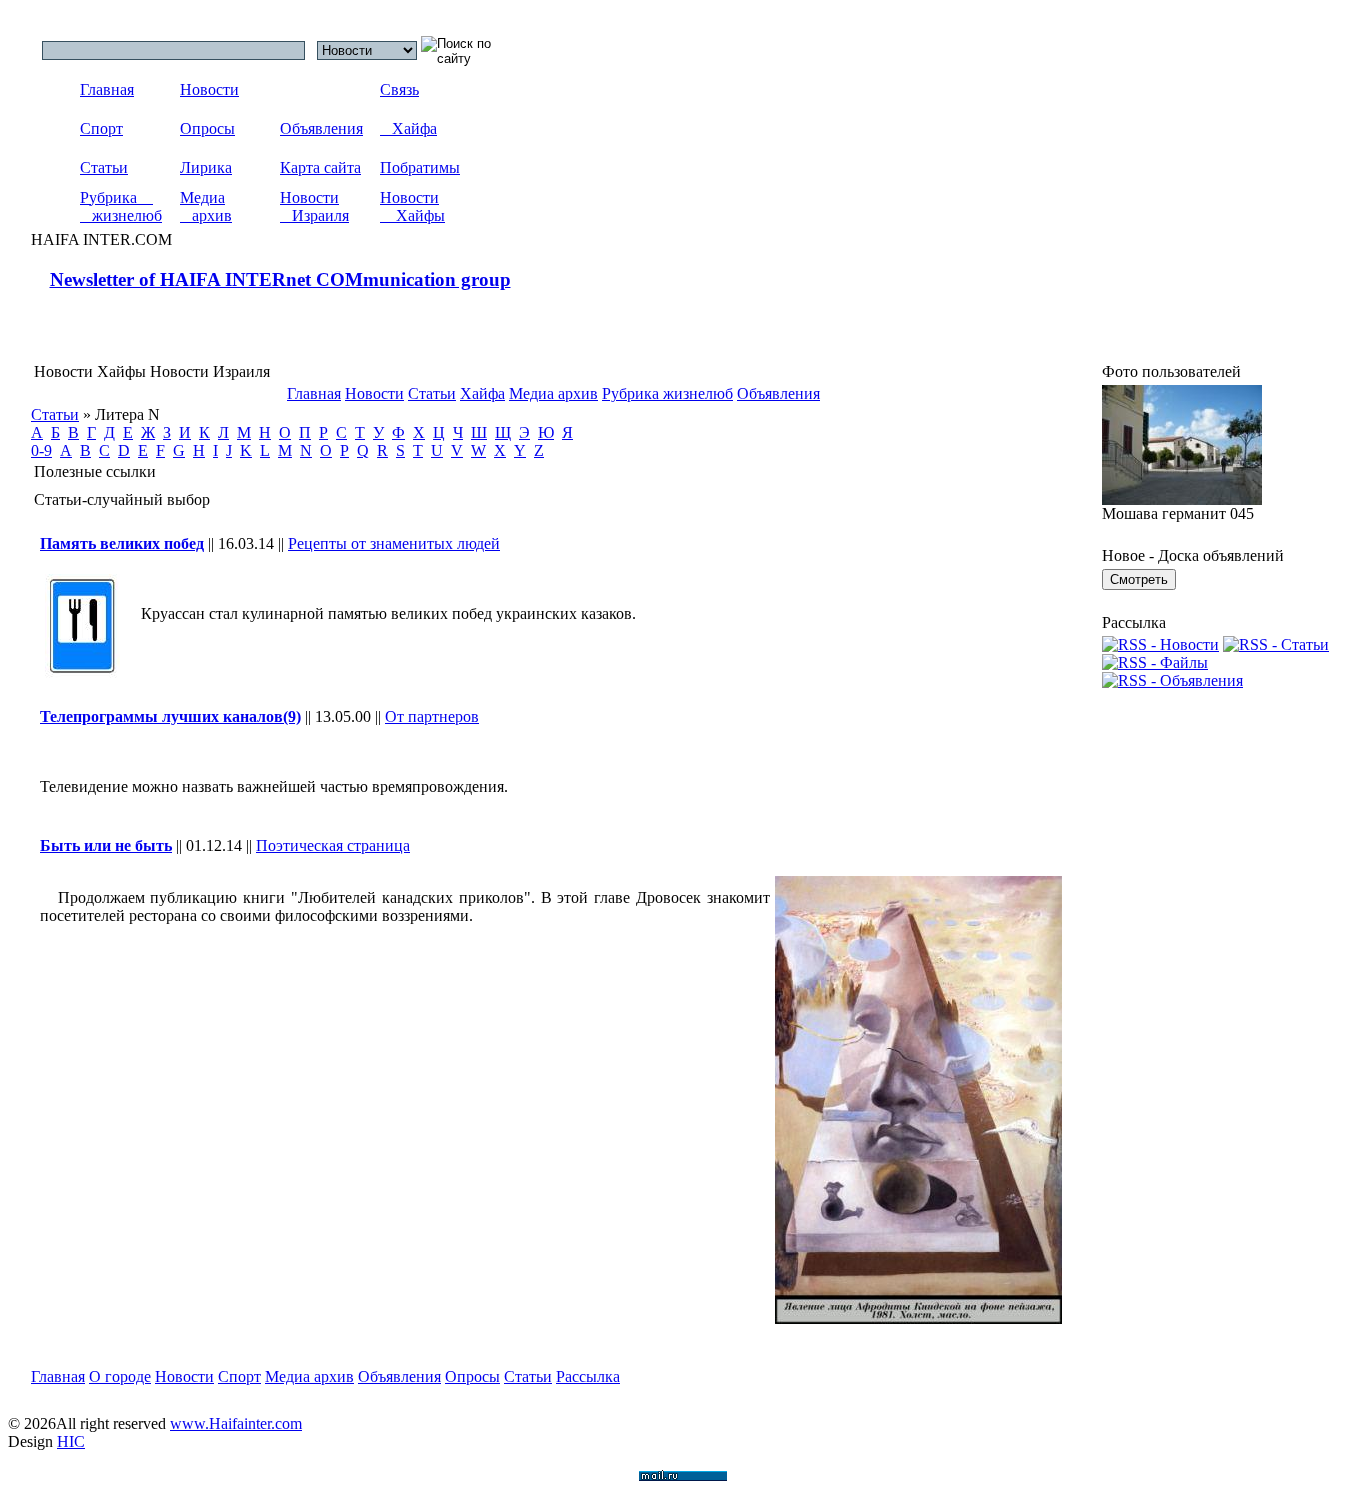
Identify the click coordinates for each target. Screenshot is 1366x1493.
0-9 (41, 450)
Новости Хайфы (412, 206)
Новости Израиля (314, 206)
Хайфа (408, 128)
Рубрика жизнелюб (121, 206)
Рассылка (588, 1376)
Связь (399, 89)
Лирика (206, 167)
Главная (107, 89)
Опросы (207, 128)
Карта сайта (320, 167)
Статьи (104, 167)
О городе (120, 1376)
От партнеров (432, 716)
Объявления (321, 128)
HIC (71, 1441)
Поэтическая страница (333, 845)
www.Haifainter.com (236, 1423)
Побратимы (420, 167)
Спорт (101, 128)
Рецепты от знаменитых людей (394, 543)
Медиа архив (206, 206)
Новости (209, 89)
